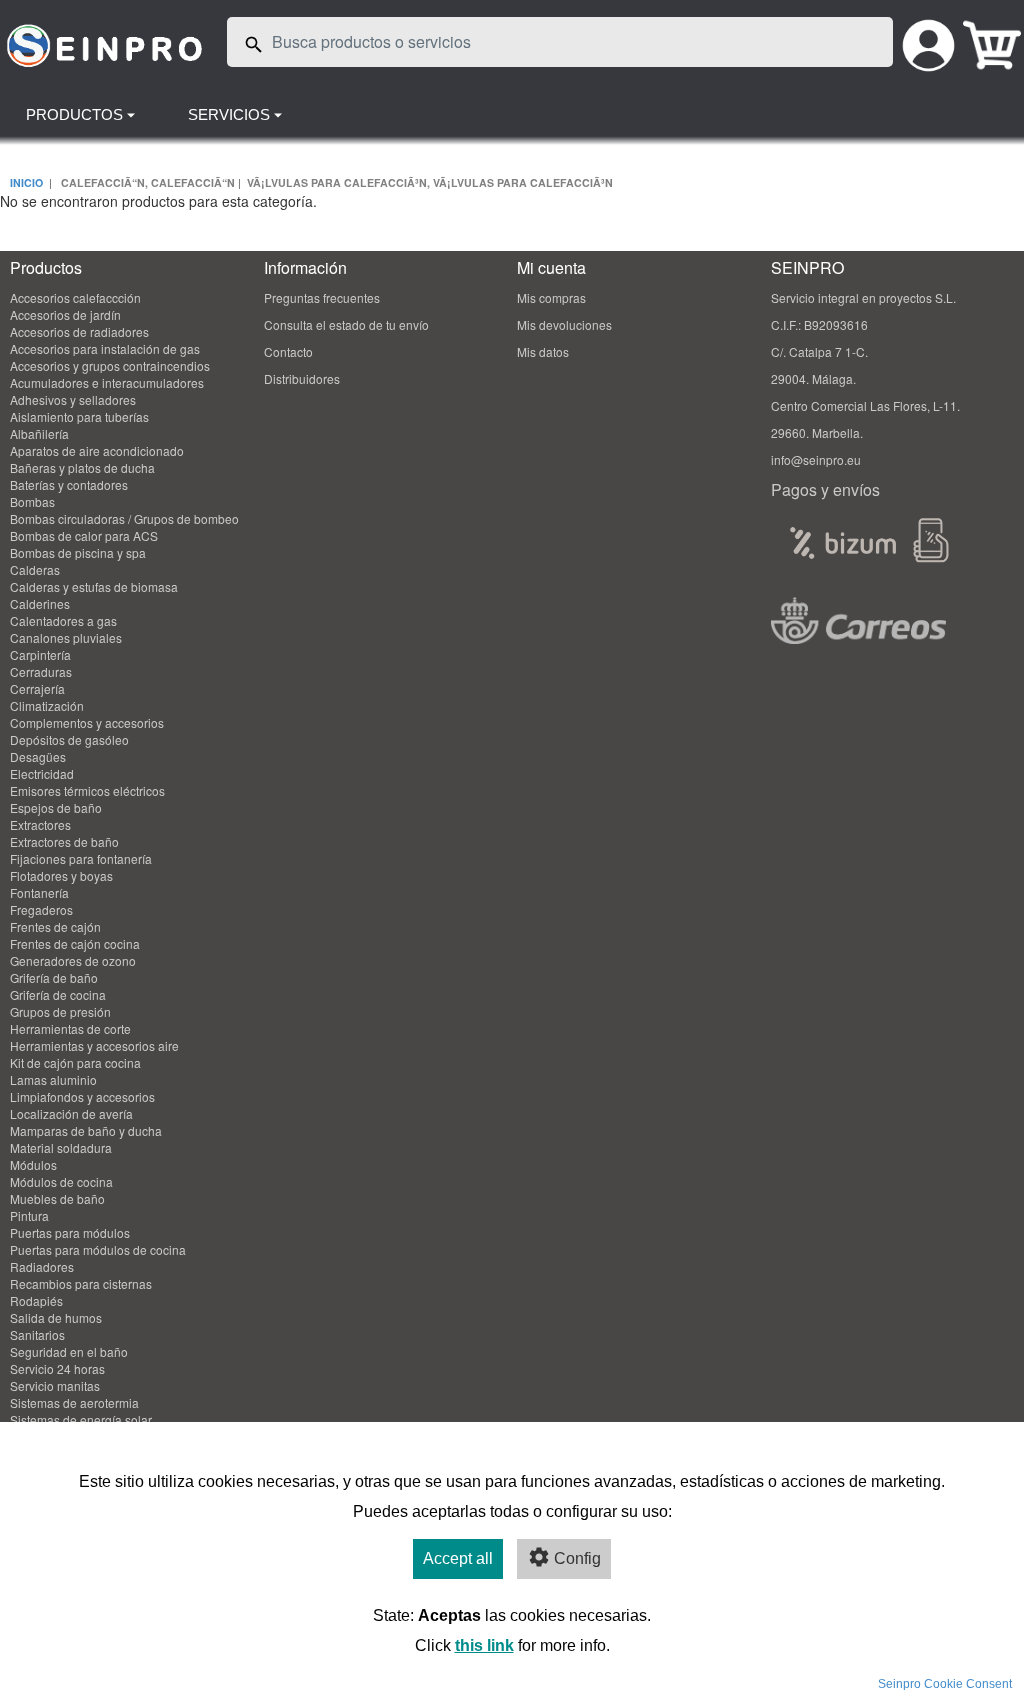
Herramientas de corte (70, 1028)
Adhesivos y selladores (73, 399)
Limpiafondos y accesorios (82, 1096)
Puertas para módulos (70, 1232)
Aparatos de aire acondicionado (97, 450)
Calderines (40, 603)
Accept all (458, 1558)
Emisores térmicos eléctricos (87, 790)
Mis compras (551, 297)
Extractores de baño (64, 841)
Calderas (35, 569)
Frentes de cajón (55, 926)
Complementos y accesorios (87, 722)
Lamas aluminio (53, 1079)
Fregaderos (41, 909)
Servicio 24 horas (57, 1368)
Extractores (40, 824)
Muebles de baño (57, 1198)
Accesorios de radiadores (79, 331)
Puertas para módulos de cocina (98, 1249)
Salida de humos (56, 1317)
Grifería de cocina (58, 994)
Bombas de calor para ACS (84, 535)
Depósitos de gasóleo (69, 739)
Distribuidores (302, 378)
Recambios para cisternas (81, 1283)
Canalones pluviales (66, 637)
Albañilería (39, 433)
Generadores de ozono (73, 960)
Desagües (38, 756)
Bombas (32, 501)
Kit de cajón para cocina (75, 1062)
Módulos (33, 1164)
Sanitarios (37, 1334)
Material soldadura (61, 1147)
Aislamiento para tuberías (79, 416)
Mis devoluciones (564, 324)
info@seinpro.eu (816, 459)
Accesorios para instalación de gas (105, 348)
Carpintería (40, 654)
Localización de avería (71, 1113)
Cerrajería (37, 688)
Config (577, 1558)
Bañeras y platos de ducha (82, 467)
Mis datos (543, 351)
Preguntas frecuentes (322, 297)
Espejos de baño (56, 807)
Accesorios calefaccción (75, 297)
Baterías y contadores (69, 484)
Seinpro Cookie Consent (945, 1684)
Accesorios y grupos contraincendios (110, 365)
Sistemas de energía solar (81, 1419)
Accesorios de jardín (65, 314)
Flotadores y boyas (61, 875)
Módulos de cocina (61, 1181)
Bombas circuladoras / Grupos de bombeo (124, 518)
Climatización (47, 705)
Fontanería (39, 892)
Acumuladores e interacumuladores (107, 382)
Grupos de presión (60, 1011)
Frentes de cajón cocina (75, 943)
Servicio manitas (55, 1385)
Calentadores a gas (63, 620)
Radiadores (42, 1266)
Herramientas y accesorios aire (94, 1045)
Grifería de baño (54, 977)
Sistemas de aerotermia (74, 1402)
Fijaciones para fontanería (81, 858)
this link (484, 1645)
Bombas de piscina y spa (78, 552)
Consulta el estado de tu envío (346, 324)
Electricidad (42, 773)
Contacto (288, 351)
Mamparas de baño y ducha (86, 1130)
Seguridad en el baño (69, 1351)
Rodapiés (36, 1300)
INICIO (26, 182)
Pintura (29, 1215)
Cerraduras (41, 671)
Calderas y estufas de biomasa (94, 586)
